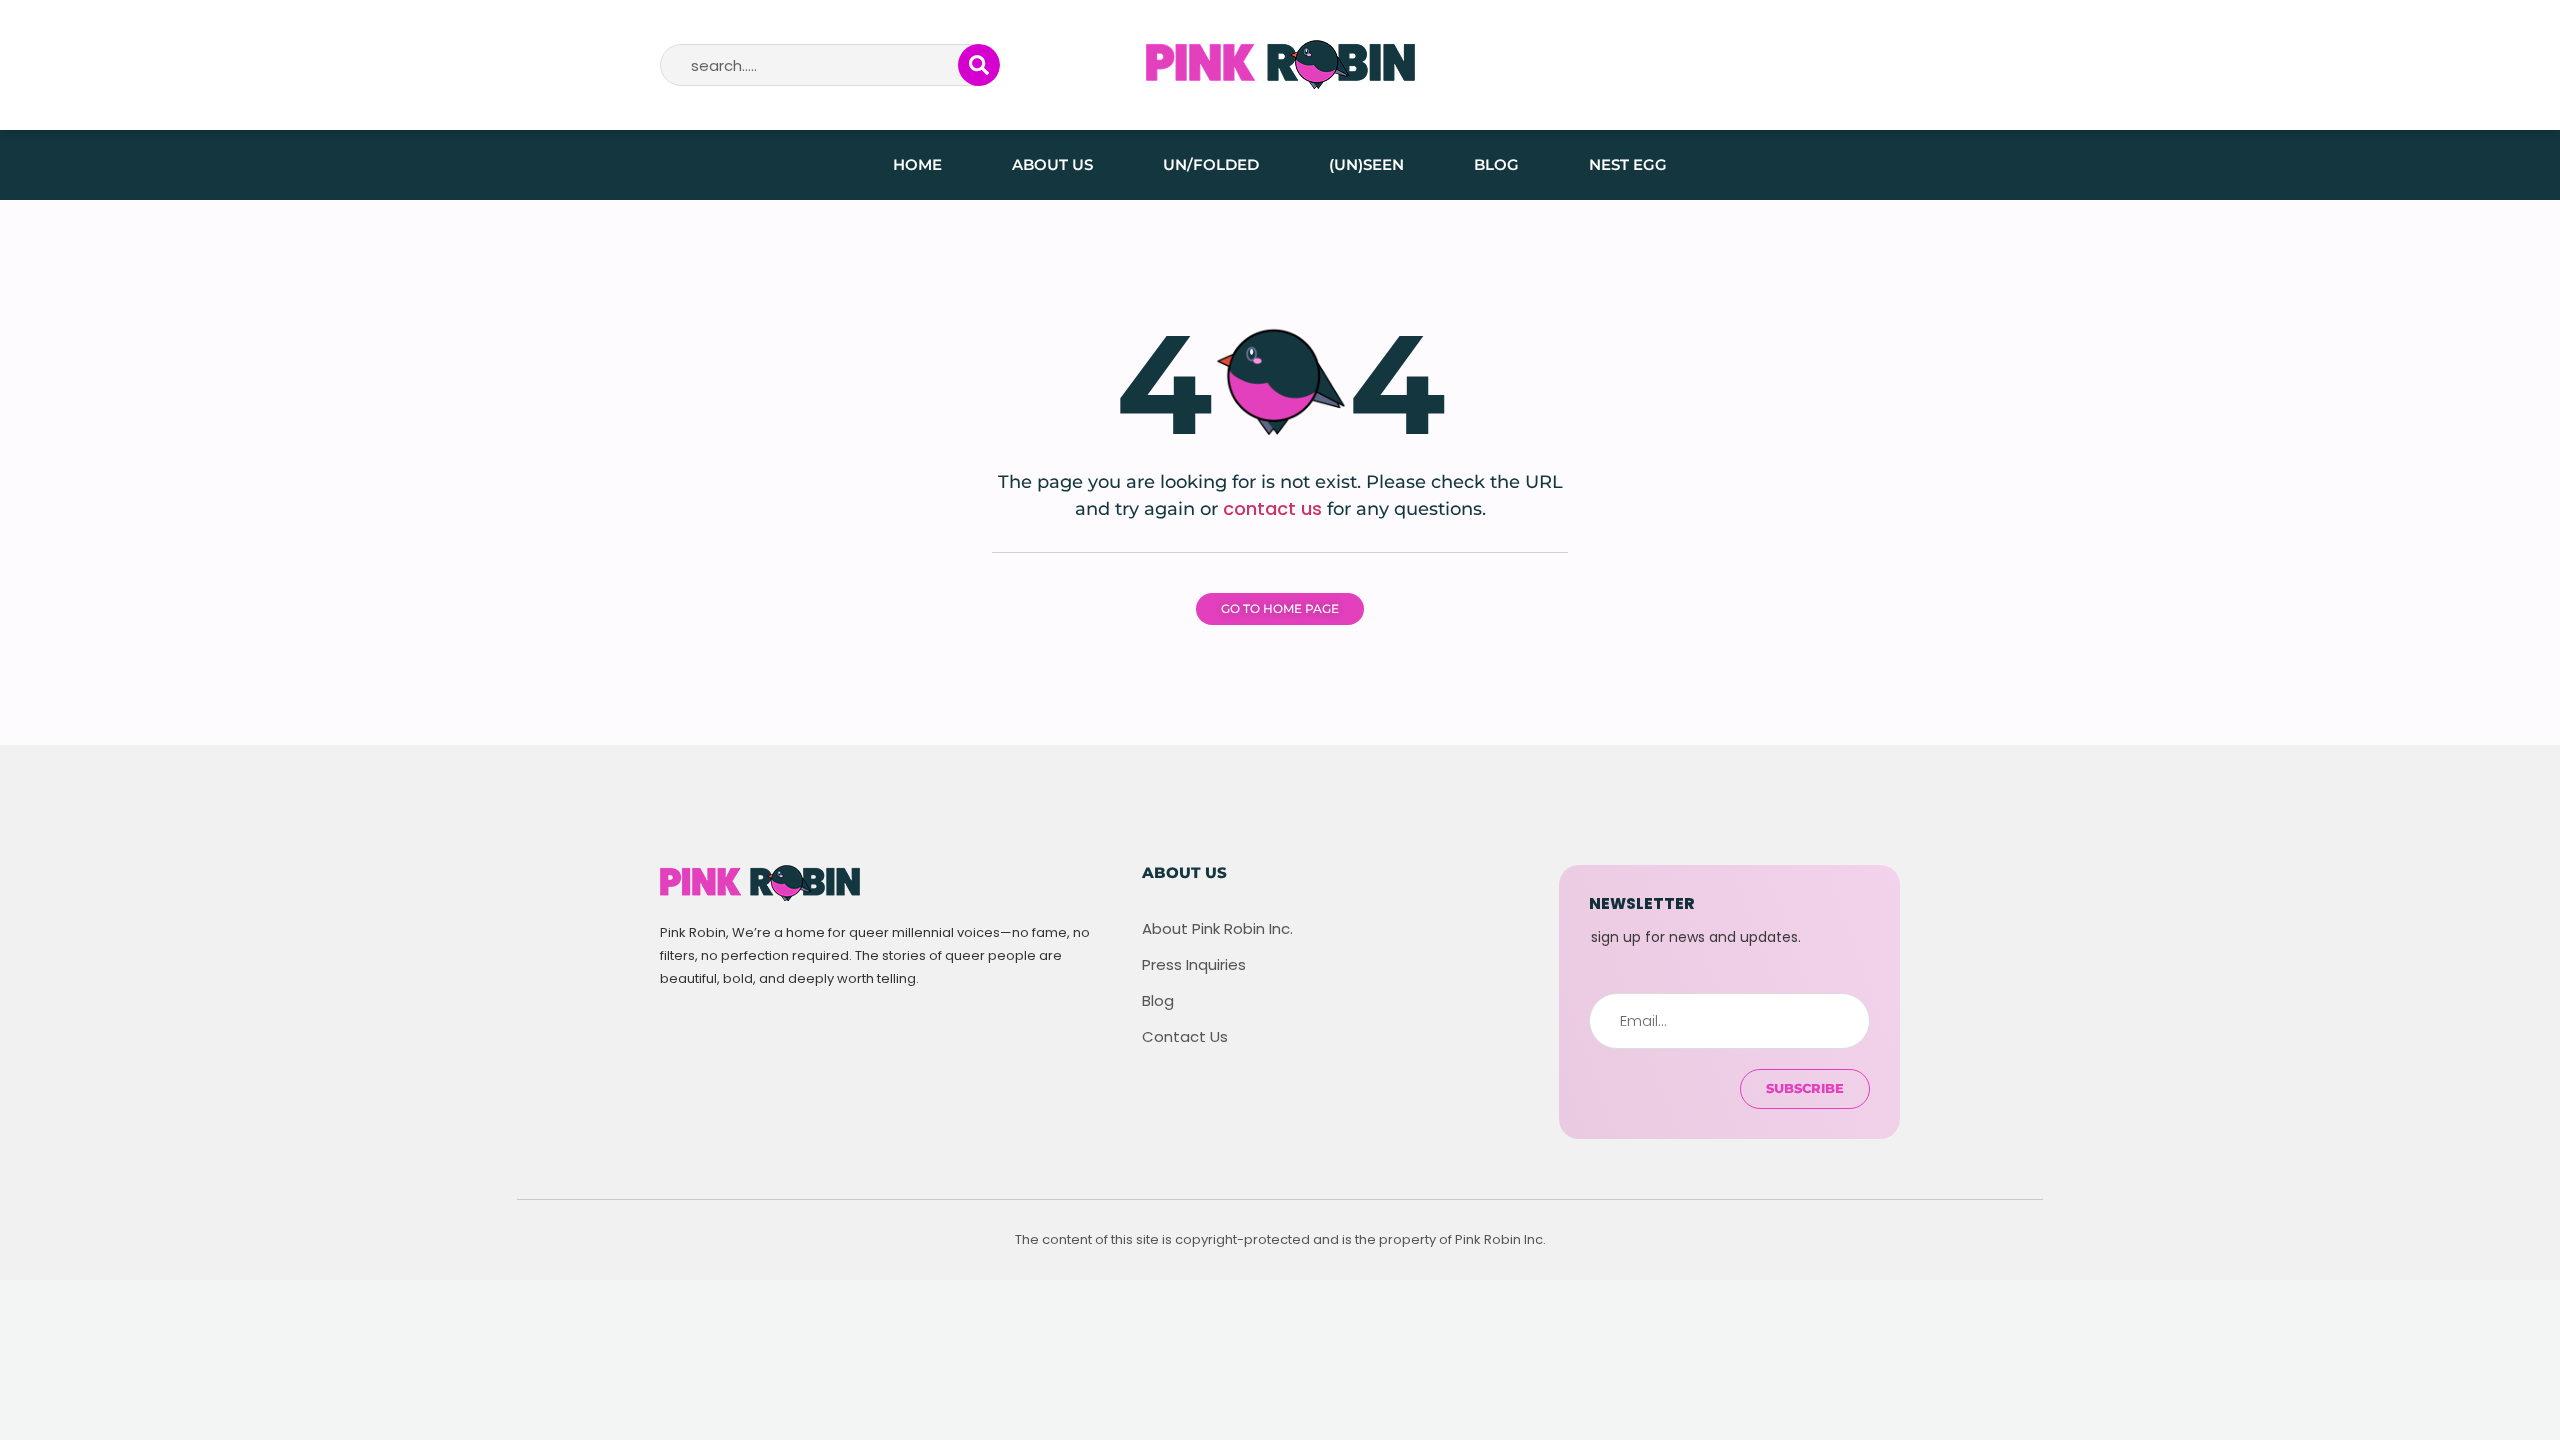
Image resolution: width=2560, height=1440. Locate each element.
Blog (1496, 164)
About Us (1052, 164)
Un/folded (1211, 164)
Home (917, 164)
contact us (1272, 508)
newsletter (1641, 903)
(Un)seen (1366, 164)
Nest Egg (1628, 164)
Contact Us (1185, 1037)
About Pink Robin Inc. (1217, 929)
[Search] (979, 65)
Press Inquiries (1194, 965)
